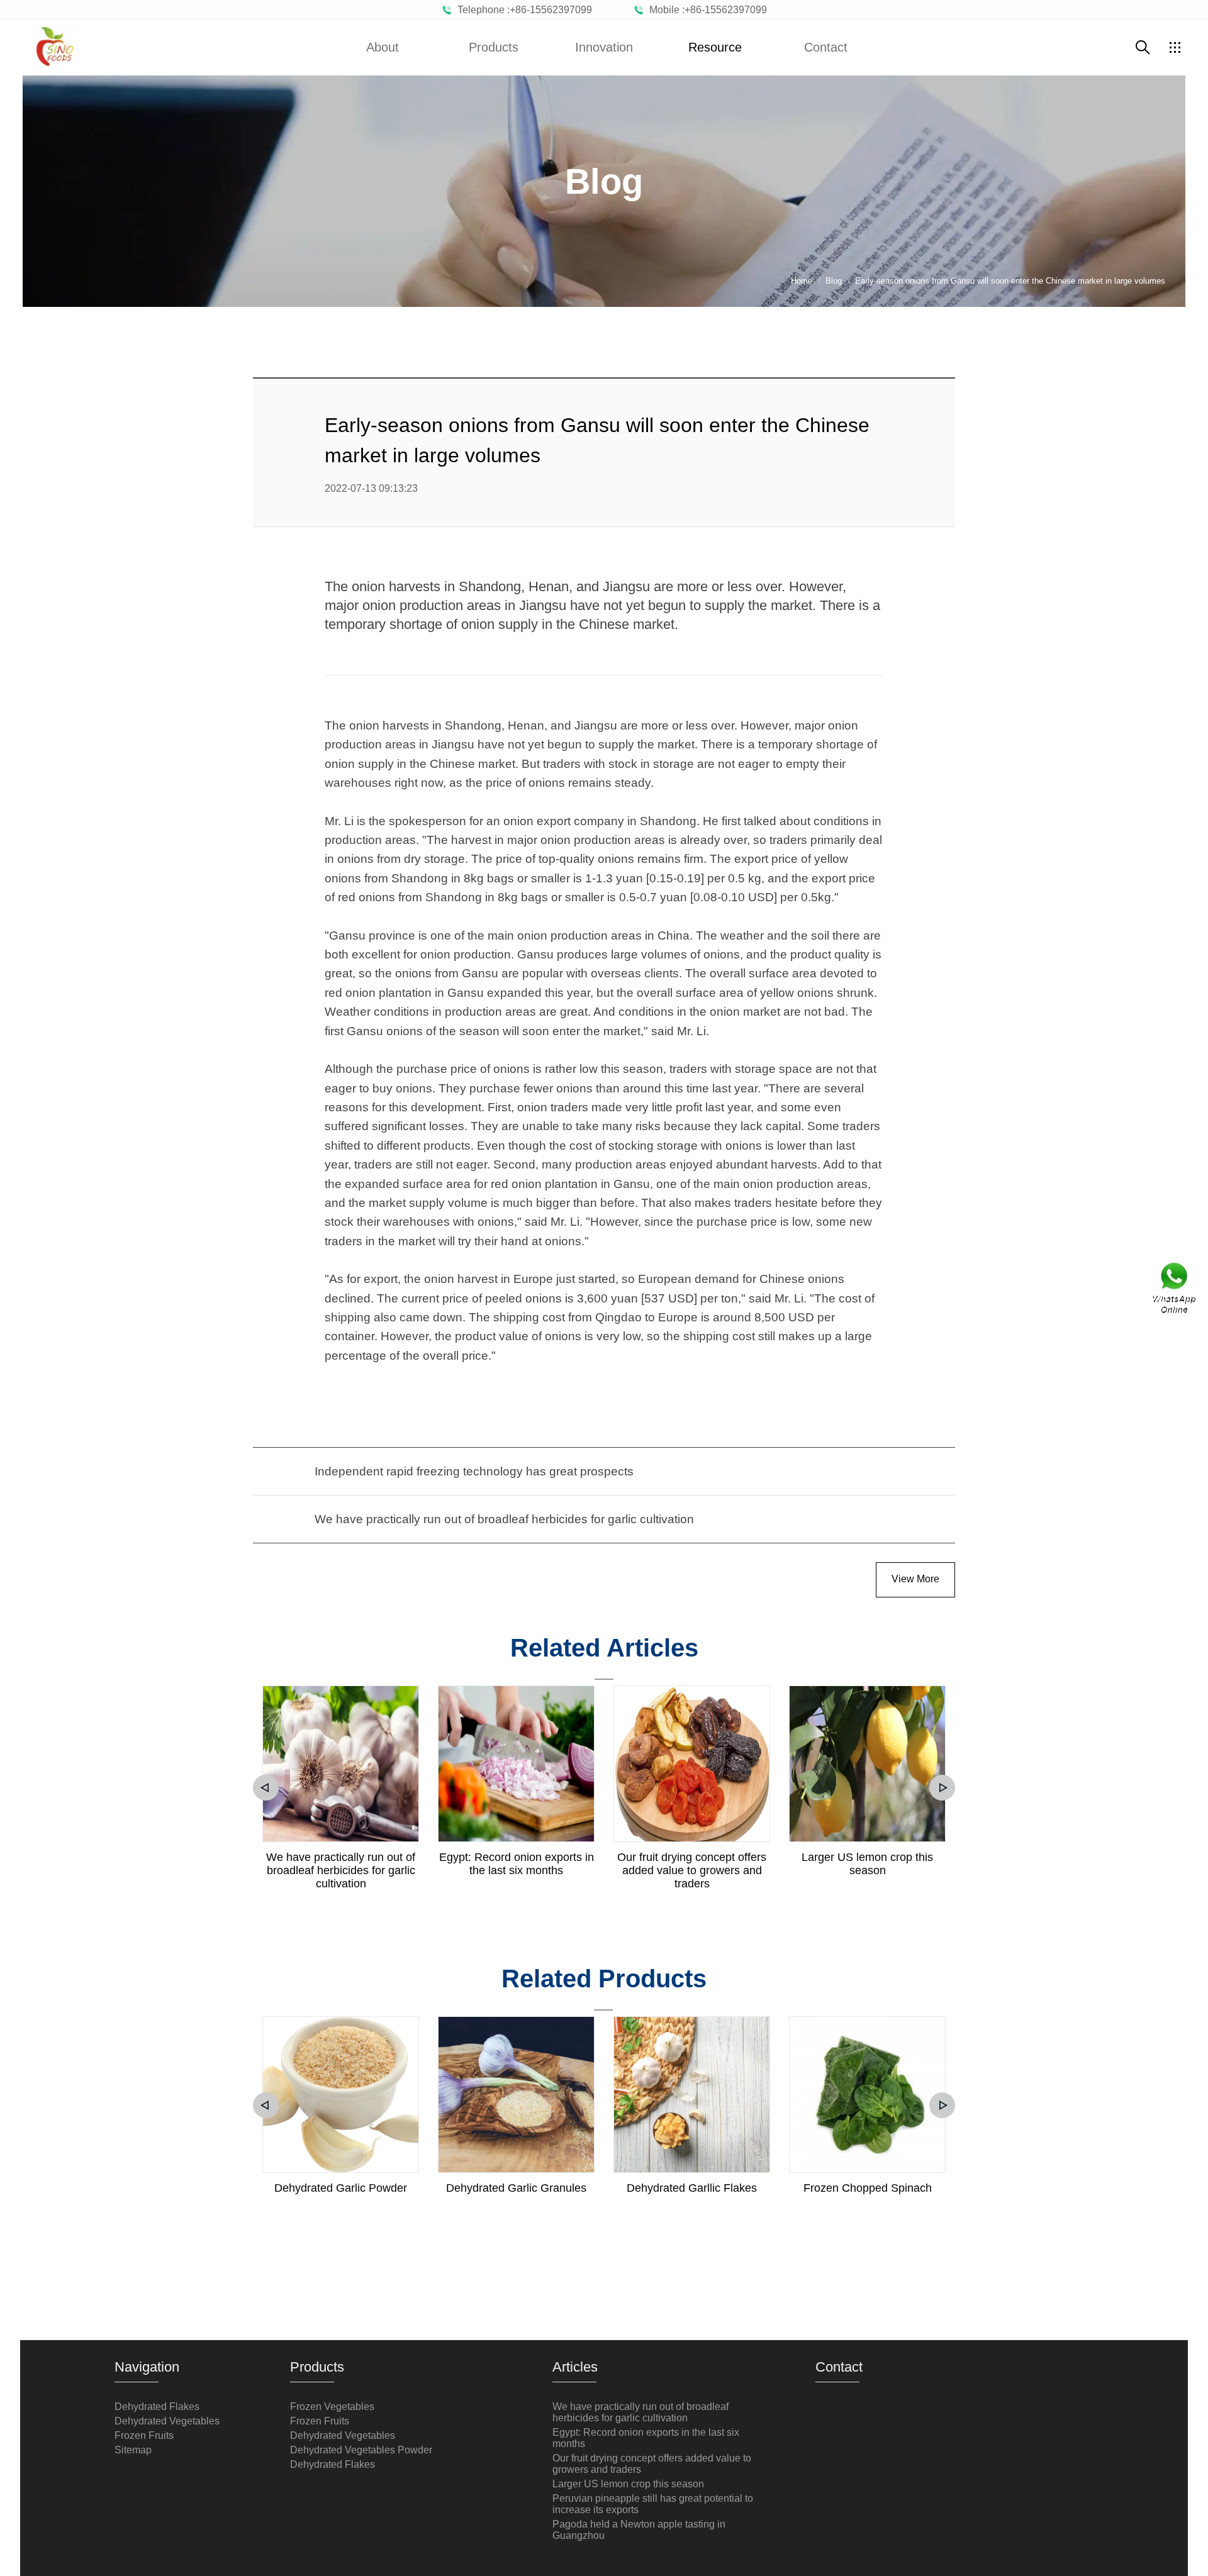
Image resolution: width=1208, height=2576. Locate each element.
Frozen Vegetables (332, 2407)
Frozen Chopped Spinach (868, 2188)
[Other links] (1175, 47)
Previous (266, 1788)
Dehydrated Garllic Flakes (692, 2188)
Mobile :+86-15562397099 (706, 10)
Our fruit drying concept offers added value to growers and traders (692, 1870)
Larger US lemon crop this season (867, 1864)
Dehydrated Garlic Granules (516, 2188)
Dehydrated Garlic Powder (341, 2188)
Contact (826, 47)
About (383, 47)
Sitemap (133, 2450)
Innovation (604, 47)
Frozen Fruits (144, 2435)
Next (942, 1788)
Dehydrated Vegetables (167, 2421)
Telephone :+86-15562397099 (522, 10)
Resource (715, 47)
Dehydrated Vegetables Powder (361, 2450)
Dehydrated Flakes (157, 2407)
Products (494, 47)
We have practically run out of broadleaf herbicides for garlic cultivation (341, 1870)
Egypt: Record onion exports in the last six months (517, 1864)
